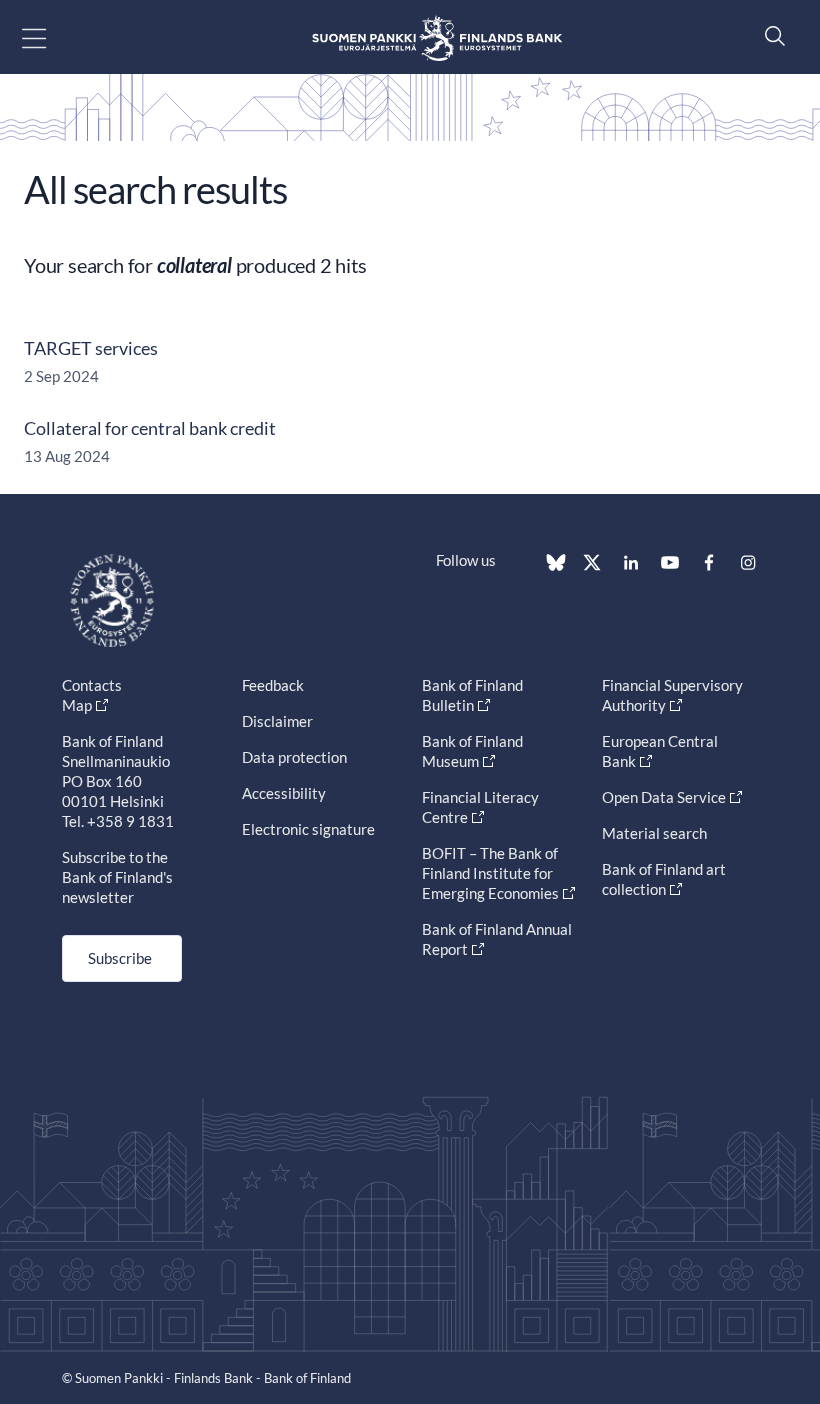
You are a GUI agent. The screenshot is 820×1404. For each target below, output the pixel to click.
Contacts (92, 685)
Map (77, 705)
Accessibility (284, 793)
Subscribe (120, 958)
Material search (654, 833)
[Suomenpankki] (437, 37)
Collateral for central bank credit (150, 428)
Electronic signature (308, 829)
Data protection (294, 757)
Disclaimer (277, 721)
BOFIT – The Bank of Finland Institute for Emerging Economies (490, 873)
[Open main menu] (51, 37)
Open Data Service (664, 797)
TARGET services (91, 348)
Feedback (273, 685)
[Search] (770, 35)
